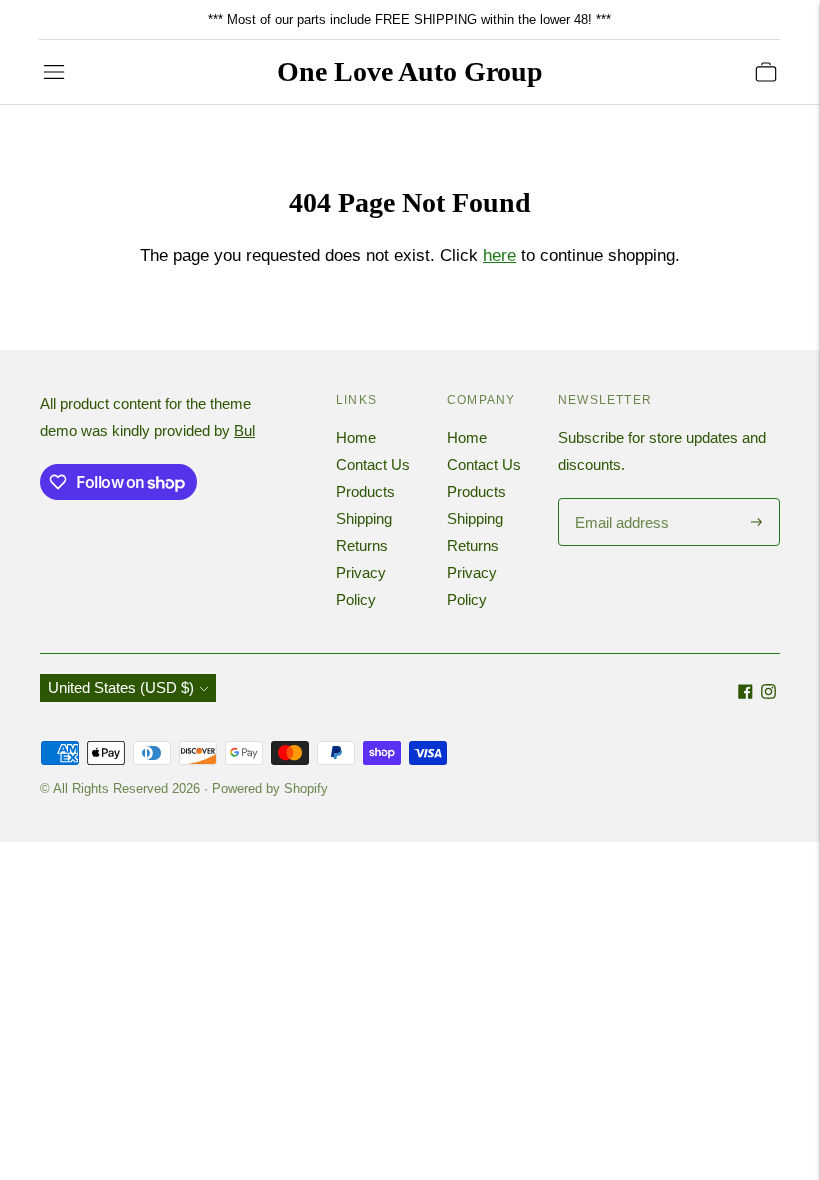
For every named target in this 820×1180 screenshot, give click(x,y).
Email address (619, 499)
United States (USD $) (121, 687)
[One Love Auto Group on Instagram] (768, 693)
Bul (244, 430)
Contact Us (373, 464)
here (499, 255)
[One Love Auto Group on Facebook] (745, 693)
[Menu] (54, 72)
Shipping (364, 518)
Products (365, 491)
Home (356, 437)
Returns (362, 545)
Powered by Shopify (270, 788)
